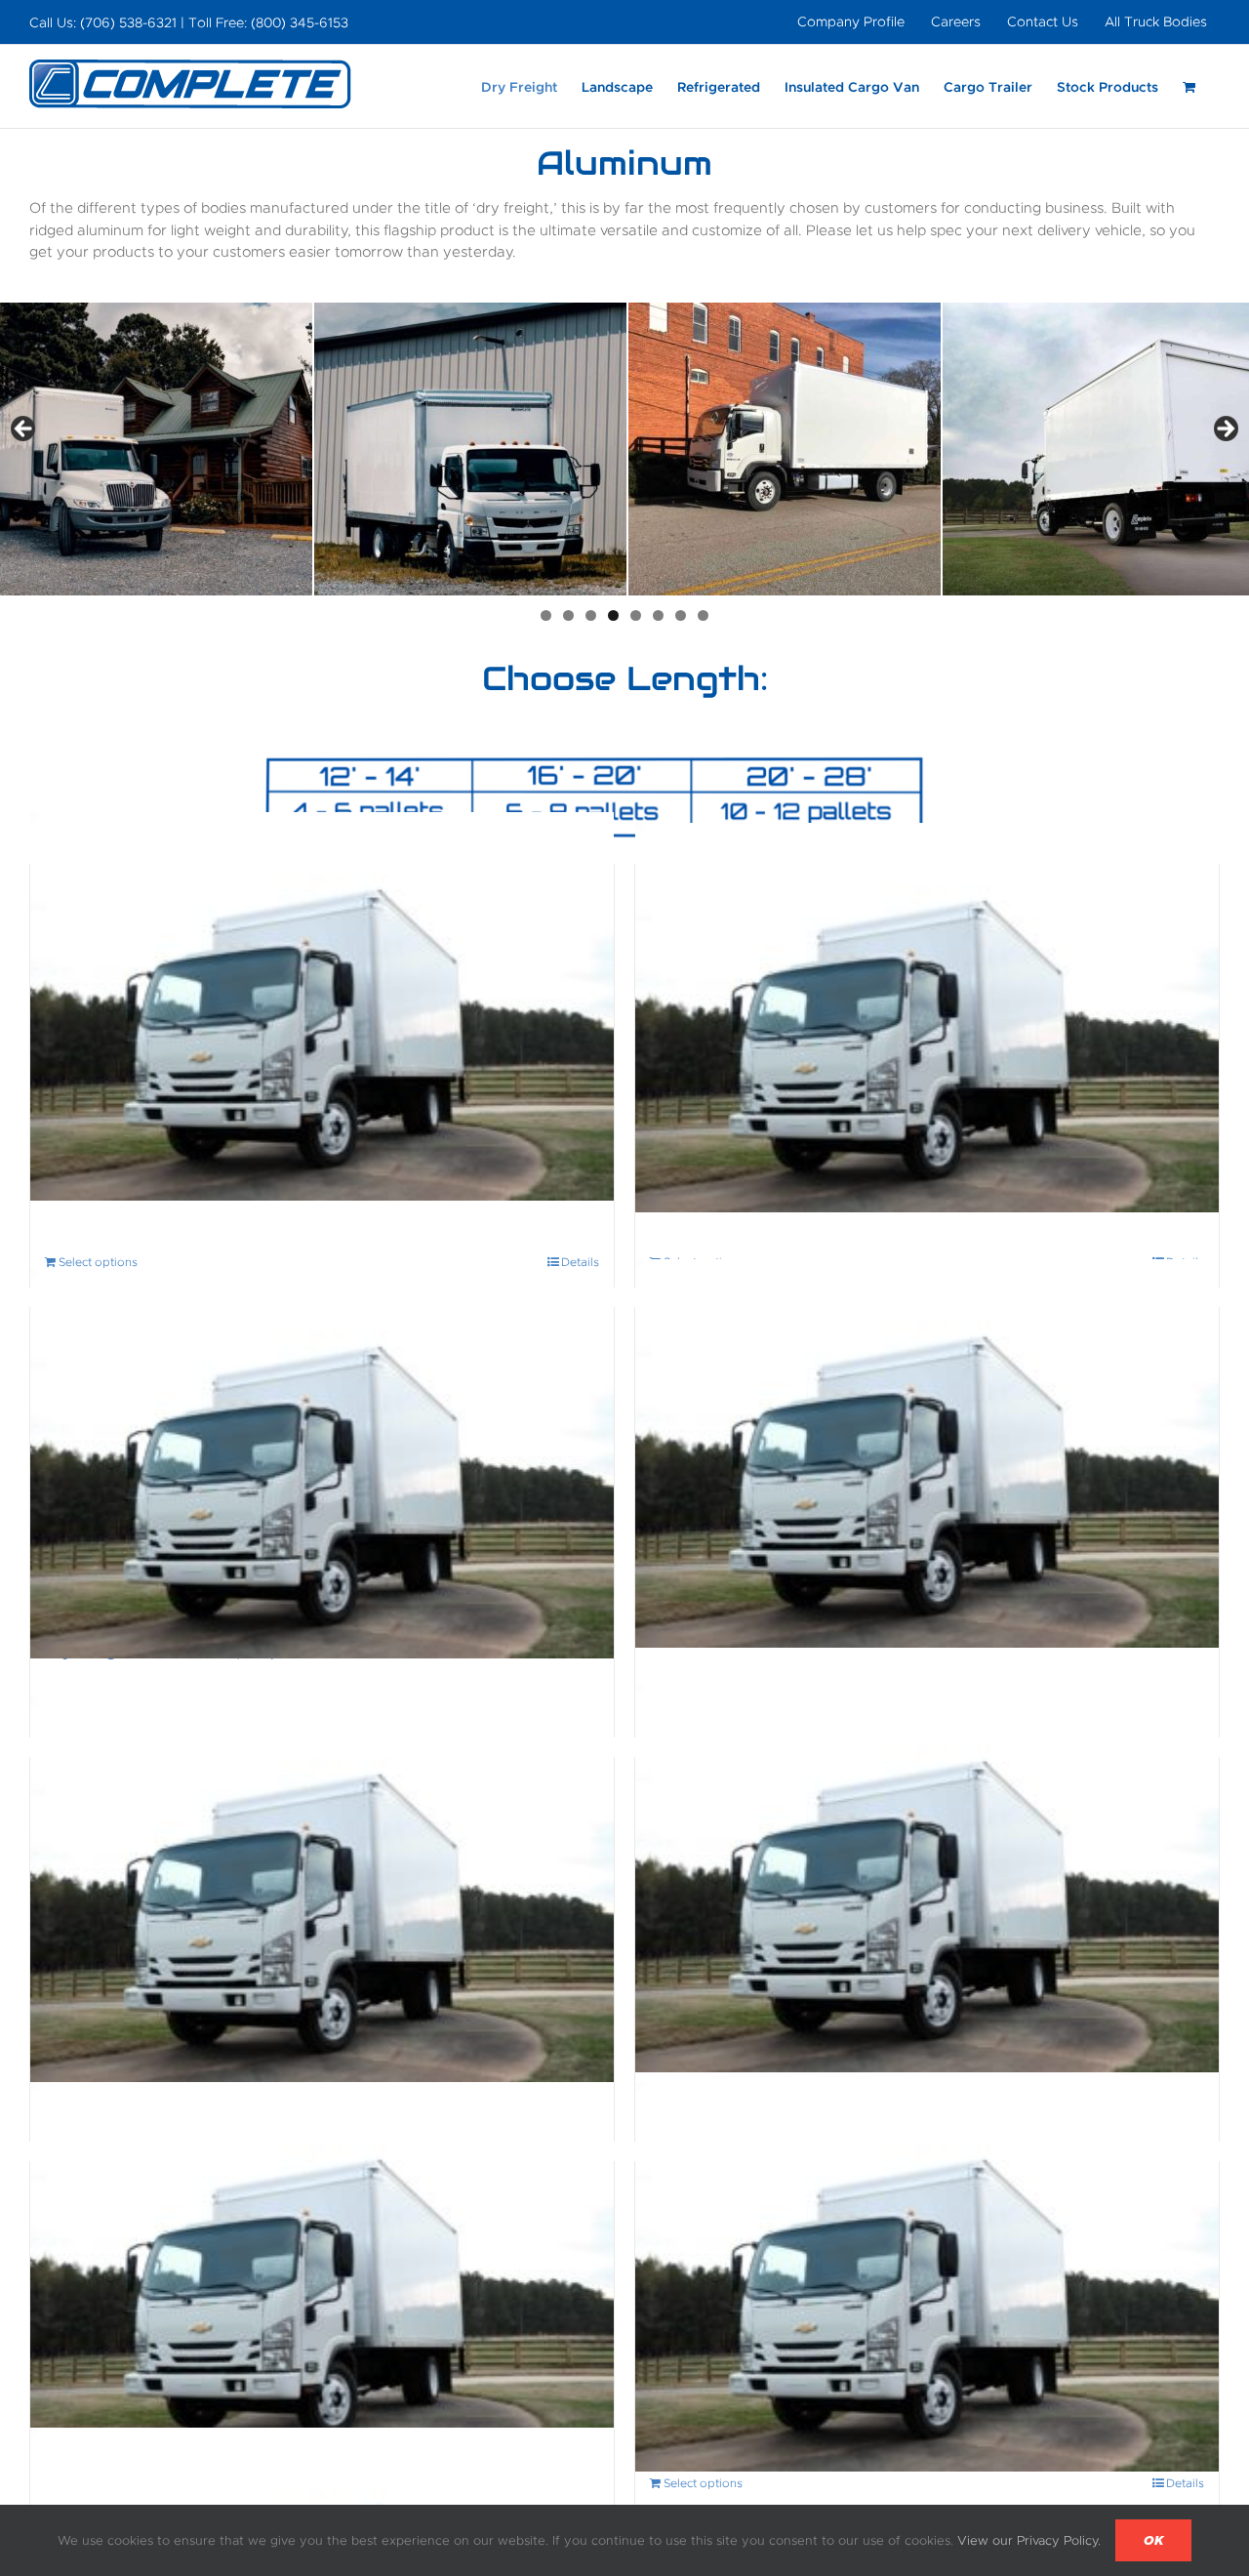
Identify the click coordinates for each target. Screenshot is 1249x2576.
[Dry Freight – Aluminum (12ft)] (322, 1006)
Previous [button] (24, 429)
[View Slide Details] (156, 449)
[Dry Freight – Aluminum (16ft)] (322, 1464)
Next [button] (1225, 429)
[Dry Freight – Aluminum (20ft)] (322, 1891)
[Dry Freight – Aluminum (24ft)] (322, 2277)
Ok (1153, 2540)
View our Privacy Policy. (1029, 2540)
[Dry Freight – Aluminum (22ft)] (927, 1879)
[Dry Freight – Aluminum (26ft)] (927, 2277)
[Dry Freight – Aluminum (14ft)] (927, 1017)
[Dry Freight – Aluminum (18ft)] (927, 1453)
